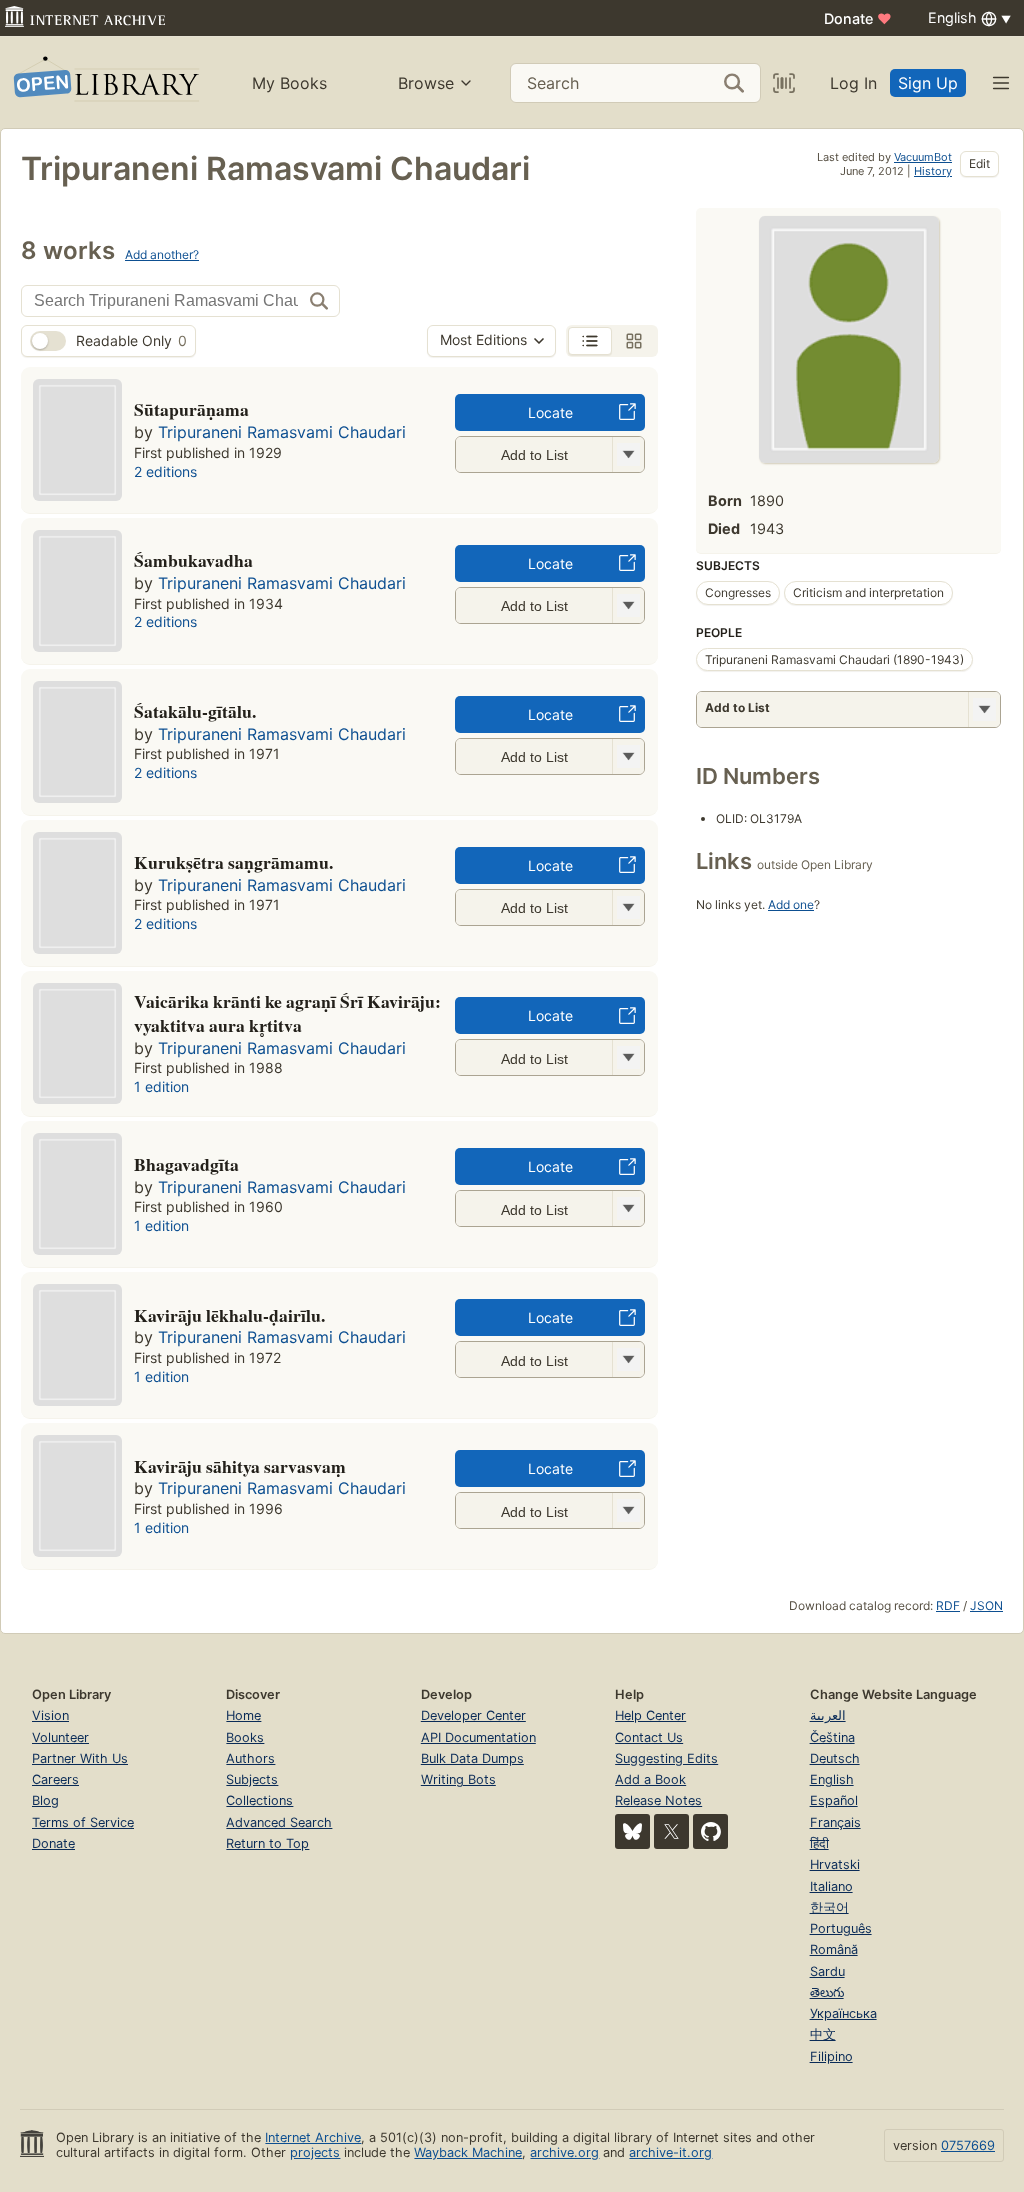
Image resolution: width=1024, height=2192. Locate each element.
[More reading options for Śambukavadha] (628, 605)
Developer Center (473, 1715)
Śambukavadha (193, 560)
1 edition (161, 1086)
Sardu (827, 1971)
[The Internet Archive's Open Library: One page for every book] (104, 82)
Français (835, 1822)
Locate (550, 412)
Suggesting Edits (666, 1758)
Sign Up (928, 83)
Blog (45, 1800)
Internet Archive (313, 2137)
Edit (979, 163)
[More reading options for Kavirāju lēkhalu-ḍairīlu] (628, 1359)
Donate (858, 18)
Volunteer (60, 1737)
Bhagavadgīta (186, 1164)
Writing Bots (458, 1779)
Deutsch (835, 1758)
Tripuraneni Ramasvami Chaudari (282, 432)
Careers (55, 1779)
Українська (843, 2013)
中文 (823, 2034)
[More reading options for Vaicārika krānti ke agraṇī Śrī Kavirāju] (628, 1057)
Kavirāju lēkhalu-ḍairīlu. (229, 1315)
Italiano (831, 1886)
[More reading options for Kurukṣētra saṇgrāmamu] (628, 907)
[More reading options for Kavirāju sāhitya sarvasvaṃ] (628, 1510)
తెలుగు (827, 1992)
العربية (828, 1715)
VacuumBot (923, 157)
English (832, 1779)
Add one (791, 904)
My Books (289, 83)
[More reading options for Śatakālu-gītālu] (628, 756)
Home (243, 1715)
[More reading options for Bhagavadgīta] (628, 1208)
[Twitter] (671, 1831)
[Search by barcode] (784, 83)
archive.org (564, 2152)
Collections (259, 1800)
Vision (50, 1715)
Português (841, 1928)
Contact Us (649, 1737)
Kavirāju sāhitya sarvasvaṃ (240, 1466)
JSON (986, 1605)
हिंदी (819, 1843)
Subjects (252, 1779)
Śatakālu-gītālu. (195, 711)
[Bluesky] (632, 1831)
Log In (853, 83)
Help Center (650, 1715)
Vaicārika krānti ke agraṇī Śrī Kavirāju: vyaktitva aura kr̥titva (287, 1013)
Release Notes (658, 1800)
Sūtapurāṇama (191, 409)
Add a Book (650, 1779)
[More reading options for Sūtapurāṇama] (628, 454)
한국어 (829, 1907)
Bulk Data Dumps (472, 1758)
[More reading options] (984, 709)
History (933, 171)
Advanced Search (279, 1822)
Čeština (832, 1737)
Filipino (831, 2056)
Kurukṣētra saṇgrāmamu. (233, 862)
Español (834, 1800)
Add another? (162, 254)
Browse (426, 83)
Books (245, 1737)
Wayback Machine (468, 2152)
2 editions (165, 471)
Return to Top (267, 1843)
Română (834, 1949)
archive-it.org (670, 2152)
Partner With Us (80, 1758)
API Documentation (478, 1737)
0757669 (968, 2145)
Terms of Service (83, 1822)
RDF (948, 1605)
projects (315, 2152)
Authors (250, 1758)
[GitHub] (710, 1831)
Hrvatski (835, 1864)
